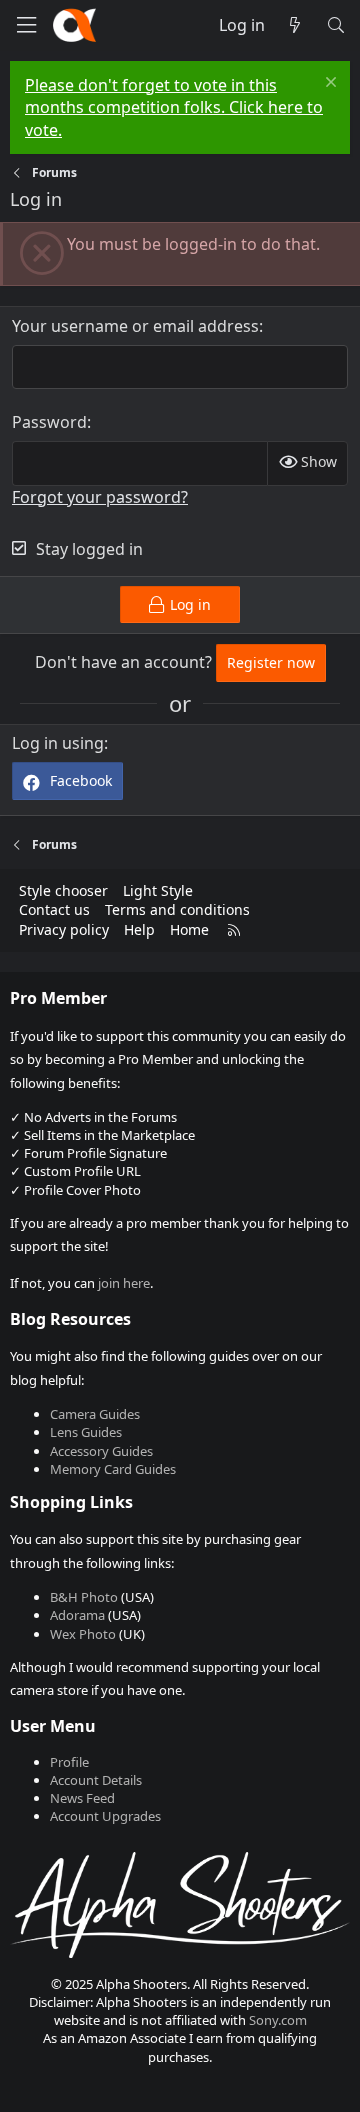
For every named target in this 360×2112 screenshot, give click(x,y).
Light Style (158, 890)
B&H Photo (84, 1597)
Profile (69, 1762)
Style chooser (63, 890)
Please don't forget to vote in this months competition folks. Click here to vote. (174, 107)
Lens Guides (86, 1432)
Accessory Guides (101, 1451)
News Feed (82, 1798)
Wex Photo (83, 1634)
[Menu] (26, 25)
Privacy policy (64, 929)
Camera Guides (95, 1414)
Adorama (77, 1615)
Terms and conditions (177, 909)
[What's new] (295, 25)
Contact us (54, 909)
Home (189, 929)
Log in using (58, 743)
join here (124, 1283)
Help (139, 929)
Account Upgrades (105, 1816)
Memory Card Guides (113, 1469)
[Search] (335, 25)
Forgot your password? (100, 497)
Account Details (96, 1780)
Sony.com (278, 2020)
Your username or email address (135, 326)
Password (49, 422)
